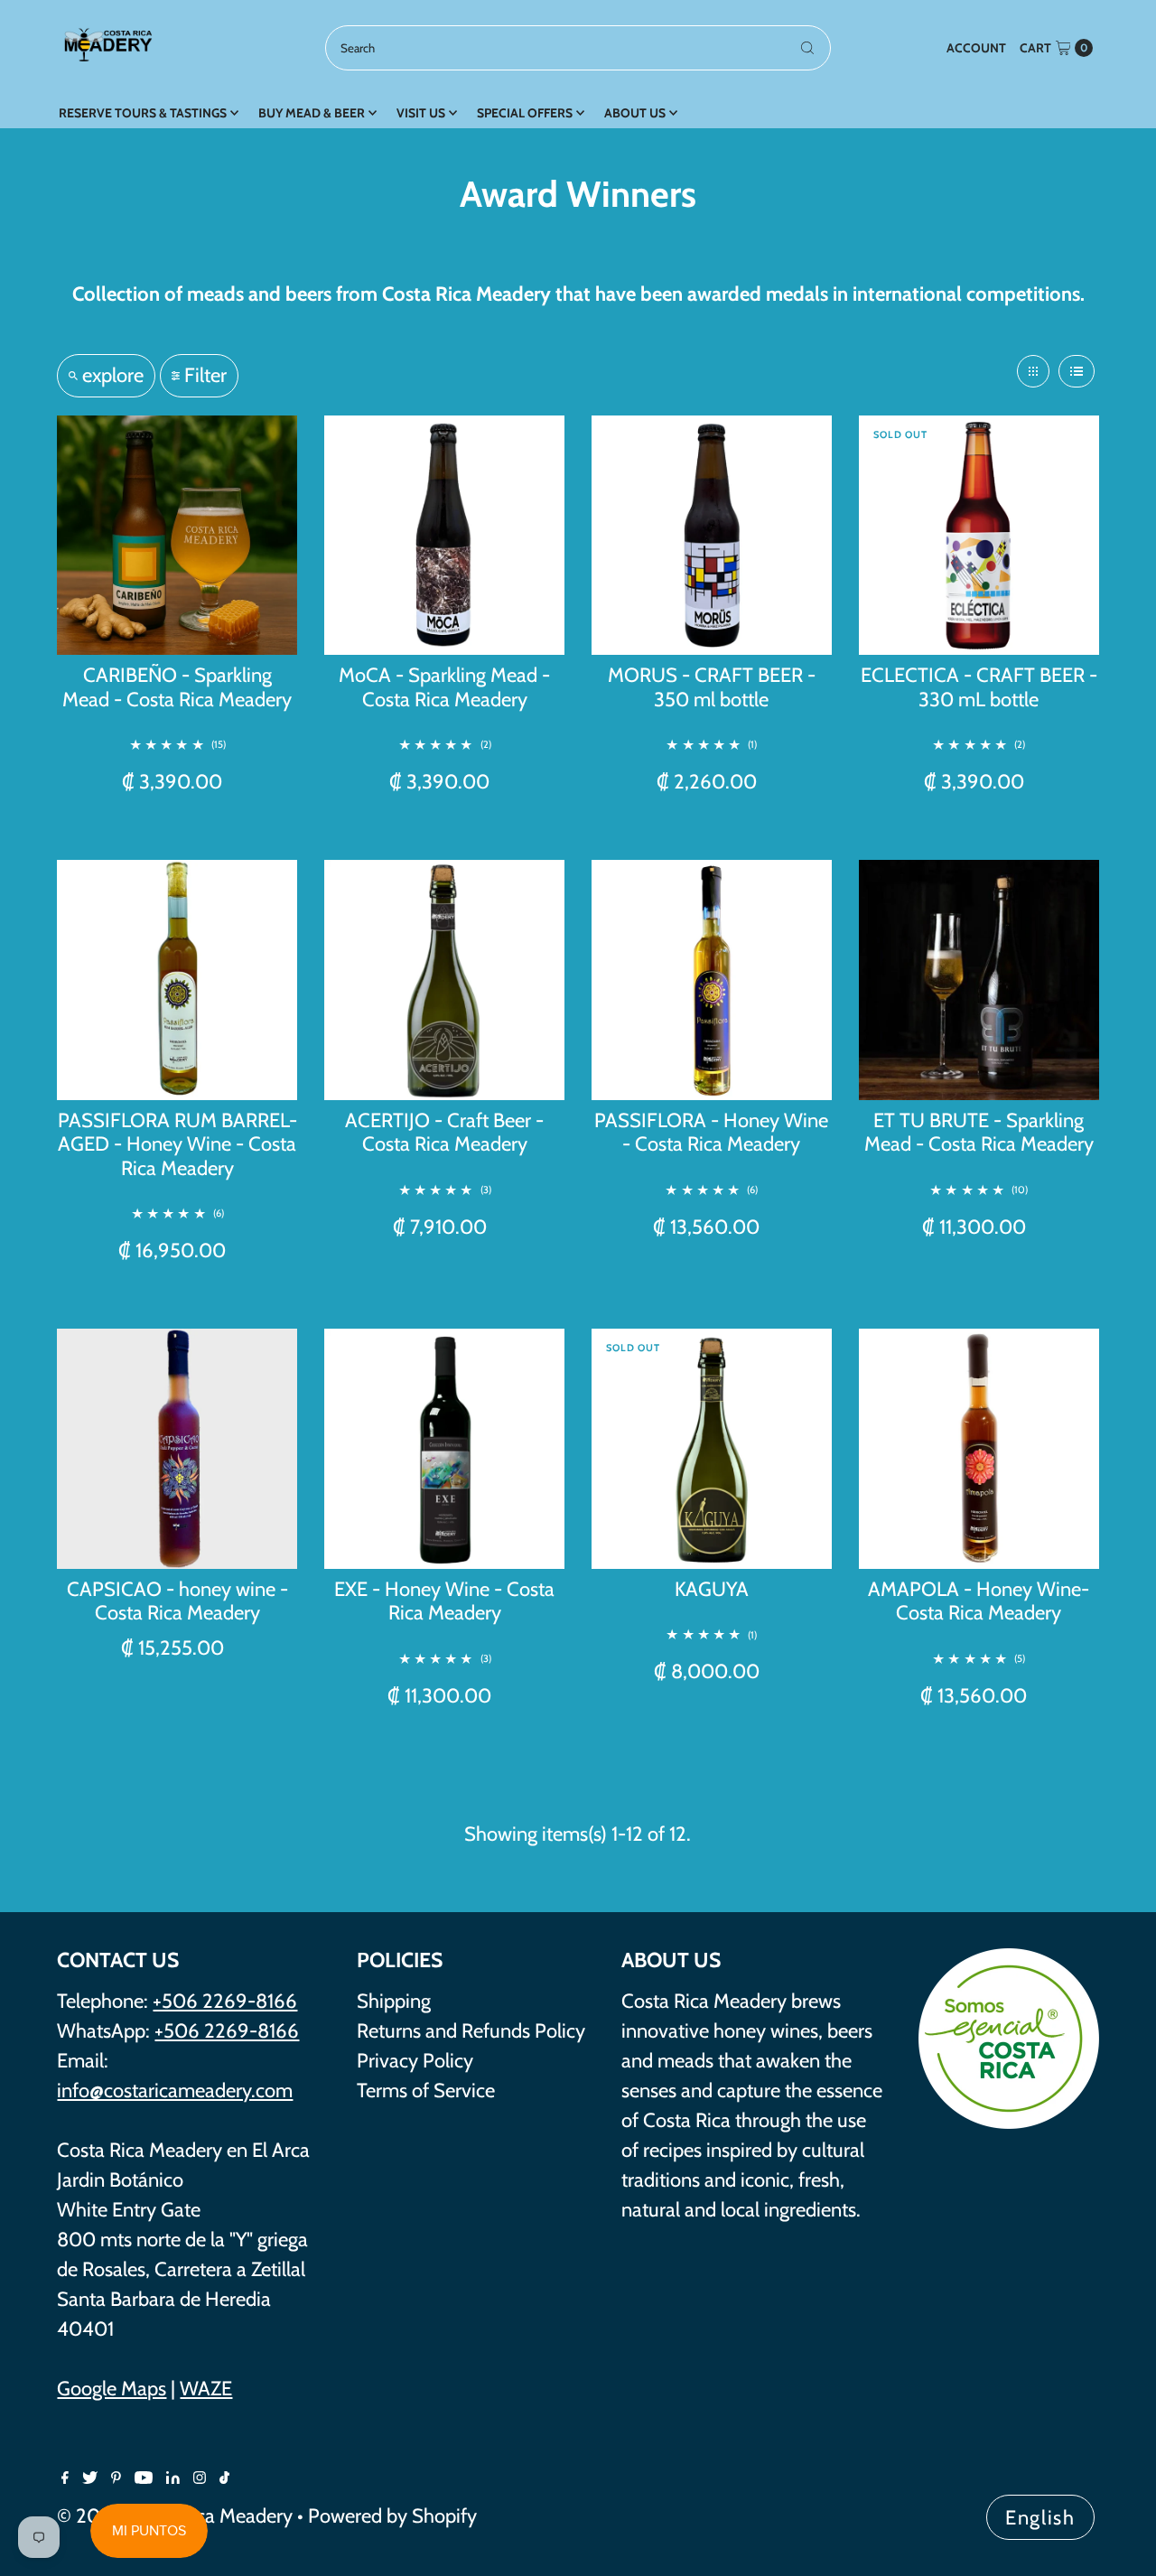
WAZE (206, 2389)
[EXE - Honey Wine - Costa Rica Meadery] (444, 1449)
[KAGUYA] (712, 1449)
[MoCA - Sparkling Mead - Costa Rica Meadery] (444, 536)
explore (113, 375)
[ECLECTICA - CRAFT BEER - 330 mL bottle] (979, 536)
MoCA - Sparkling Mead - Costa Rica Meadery (444, 687)
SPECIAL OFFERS (525, 113)
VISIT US (421, 113)
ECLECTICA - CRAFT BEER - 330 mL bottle (979, 687)
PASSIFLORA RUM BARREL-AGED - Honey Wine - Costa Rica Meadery (177, 1144)
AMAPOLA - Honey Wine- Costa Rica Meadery (979, 1601)
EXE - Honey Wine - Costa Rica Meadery (444, 1601)
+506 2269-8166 (225, 2001)
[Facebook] (65, 2478)
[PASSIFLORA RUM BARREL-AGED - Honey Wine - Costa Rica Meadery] (177, 980)
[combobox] (578, 48)
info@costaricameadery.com (175, 2091)
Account (976, 48)
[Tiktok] (224, 2478)
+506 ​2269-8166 (227, 2031)
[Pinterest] (116, 2478)
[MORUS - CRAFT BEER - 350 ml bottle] (712, 536)
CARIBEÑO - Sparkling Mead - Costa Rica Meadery (177, 687)
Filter (205, 375)
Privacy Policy (415, 2061)
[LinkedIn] (173, 2478)
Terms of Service (426, 2091)
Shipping (394, 2001)
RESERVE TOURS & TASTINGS (143, 113)
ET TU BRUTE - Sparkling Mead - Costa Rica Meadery (979, 1132)
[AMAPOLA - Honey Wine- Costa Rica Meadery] (979, 1449)
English (1040, 2518)
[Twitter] (90, 2478)
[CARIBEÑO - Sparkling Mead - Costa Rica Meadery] (177, 536)
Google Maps (112, 2389)
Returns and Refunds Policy (471, 2031)
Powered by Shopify (392, 2516)
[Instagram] (200, 2478)
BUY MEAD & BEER (312, 113)
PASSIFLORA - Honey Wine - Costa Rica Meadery (711, 1132)
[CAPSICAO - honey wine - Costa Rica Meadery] (177, 1449)
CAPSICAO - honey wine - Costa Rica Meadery (177, 1601)
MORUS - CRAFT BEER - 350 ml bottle (712, 687)
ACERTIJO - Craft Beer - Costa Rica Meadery (444, 1132)
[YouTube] (144, 2478)
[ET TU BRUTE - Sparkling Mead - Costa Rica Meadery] (979, 980)
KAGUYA (712, 1589)
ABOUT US (635, 113)
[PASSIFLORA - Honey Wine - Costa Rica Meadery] (712, 980)
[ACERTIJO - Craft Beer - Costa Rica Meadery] (444, 980)
